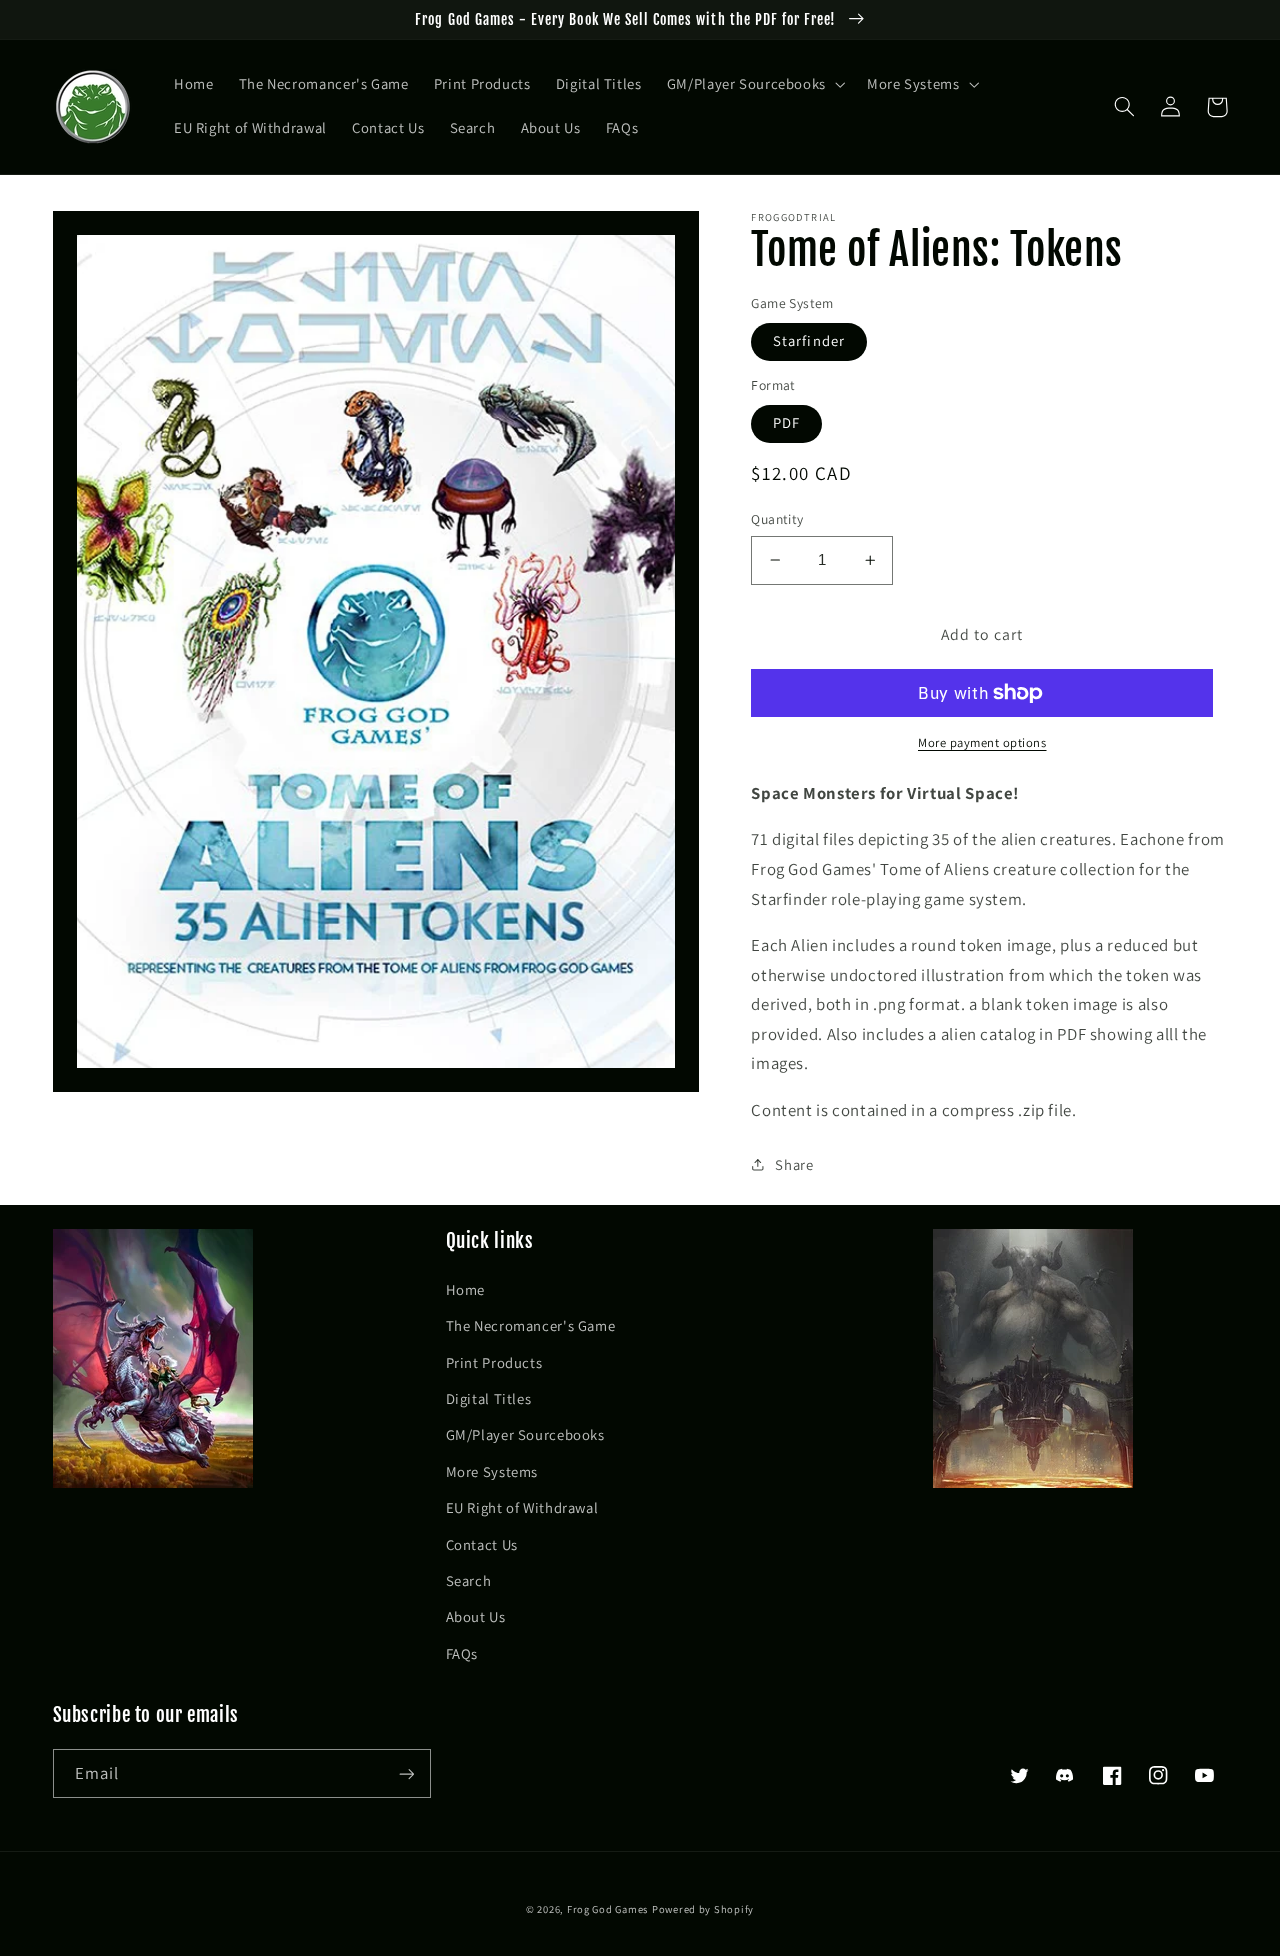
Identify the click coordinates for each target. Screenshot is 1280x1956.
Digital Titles (489, 1398)
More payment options (982, 742)
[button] (754, 85)
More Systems (492, 1471)
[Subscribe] (406, 1773)
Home (466, 1289)
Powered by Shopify (703, 1909)
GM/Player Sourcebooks (525, 1434)
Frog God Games (607, 1909)
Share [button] (794, 1164)
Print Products (494, 1362)
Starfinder (809, 340)
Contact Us (482, 1544)
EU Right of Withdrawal (522, 1507)
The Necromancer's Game (531, 1325)
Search (469, 1580)
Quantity (777, 519)
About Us (476, 1616)
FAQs (462, 1653)
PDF (786, 422)
